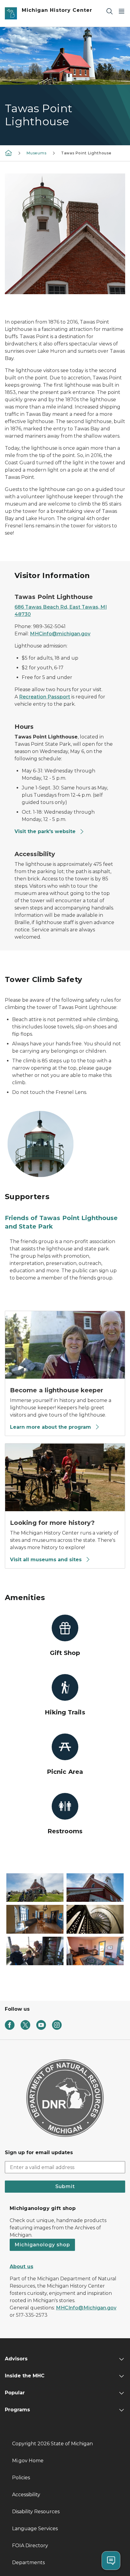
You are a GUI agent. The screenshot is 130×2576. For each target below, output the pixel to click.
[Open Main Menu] (122, 11)
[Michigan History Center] (8, 153)
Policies (21, 2478)
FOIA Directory (30, 2546)
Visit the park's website (45, 831)
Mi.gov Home (28, 2461)
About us (21, 2267)
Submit (65, 2186)
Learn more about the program (50, 1427)
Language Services (35, 2529)
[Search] (109, 11)
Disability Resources (36, 2512)
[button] (35, 1888)
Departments (28, 2563)
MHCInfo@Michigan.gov (86, 2308)
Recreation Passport (45, 697)
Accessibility (26, 2495)
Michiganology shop (42, 2245)
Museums (37, 153)
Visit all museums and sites (46, 1560)
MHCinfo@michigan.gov (60, 634)
